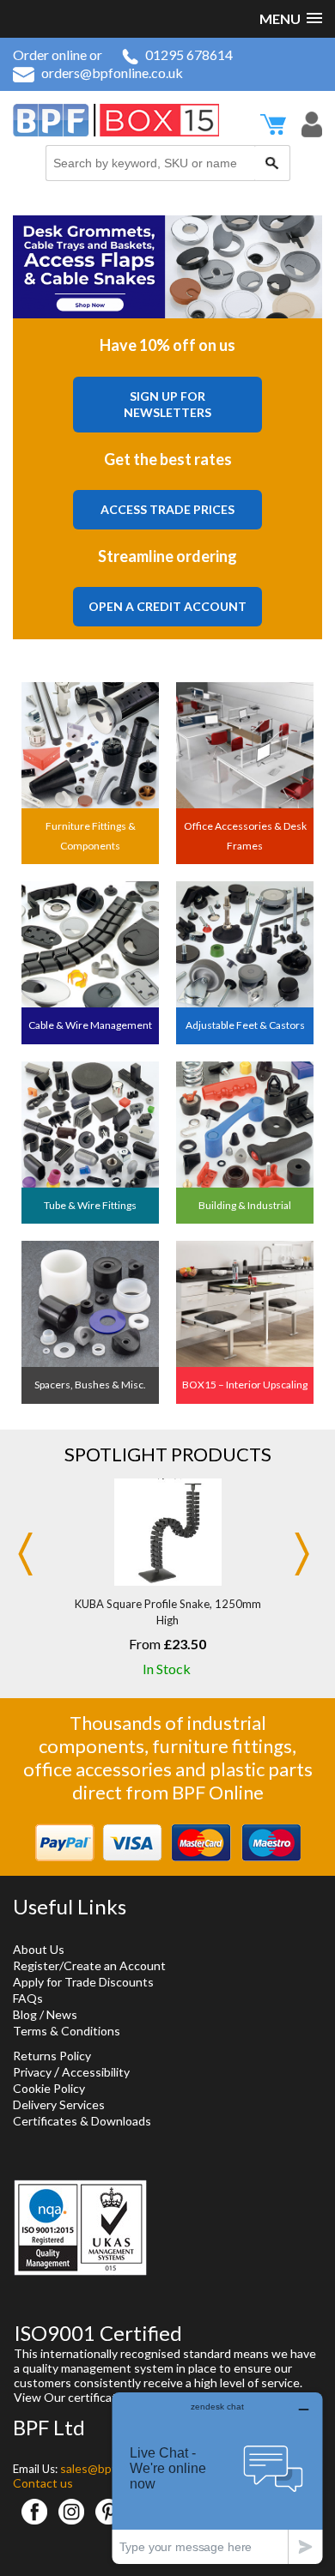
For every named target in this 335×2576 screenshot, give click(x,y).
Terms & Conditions (67, 2031)
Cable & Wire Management (90, 1025)
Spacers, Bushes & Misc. (90, 1385)
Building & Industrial (245, 1205)
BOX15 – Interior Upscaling (245, 1385)
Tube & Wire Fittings (90, 1205)
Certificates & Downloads (82, 2121)
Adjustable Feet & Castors (245, 1025)
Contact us (43, 2483)
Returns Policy (52, 2056)
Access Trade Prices (167, 509)
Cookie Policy (49, 2088)
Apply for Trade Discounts (83, 1982)
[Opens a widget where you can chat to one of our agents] (217, 2478)
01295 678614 (189, 54)
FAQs (28, 1998)
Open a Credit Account (167, 606)
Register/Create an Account (89, 1965)
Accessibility (96, 2072)
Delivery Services (59, 2104)
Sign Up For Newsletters (167, 405)
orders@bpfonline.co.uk (112, 73)
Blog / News (45, 2014)
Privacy (32, 2072)
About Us (39, 1949)
